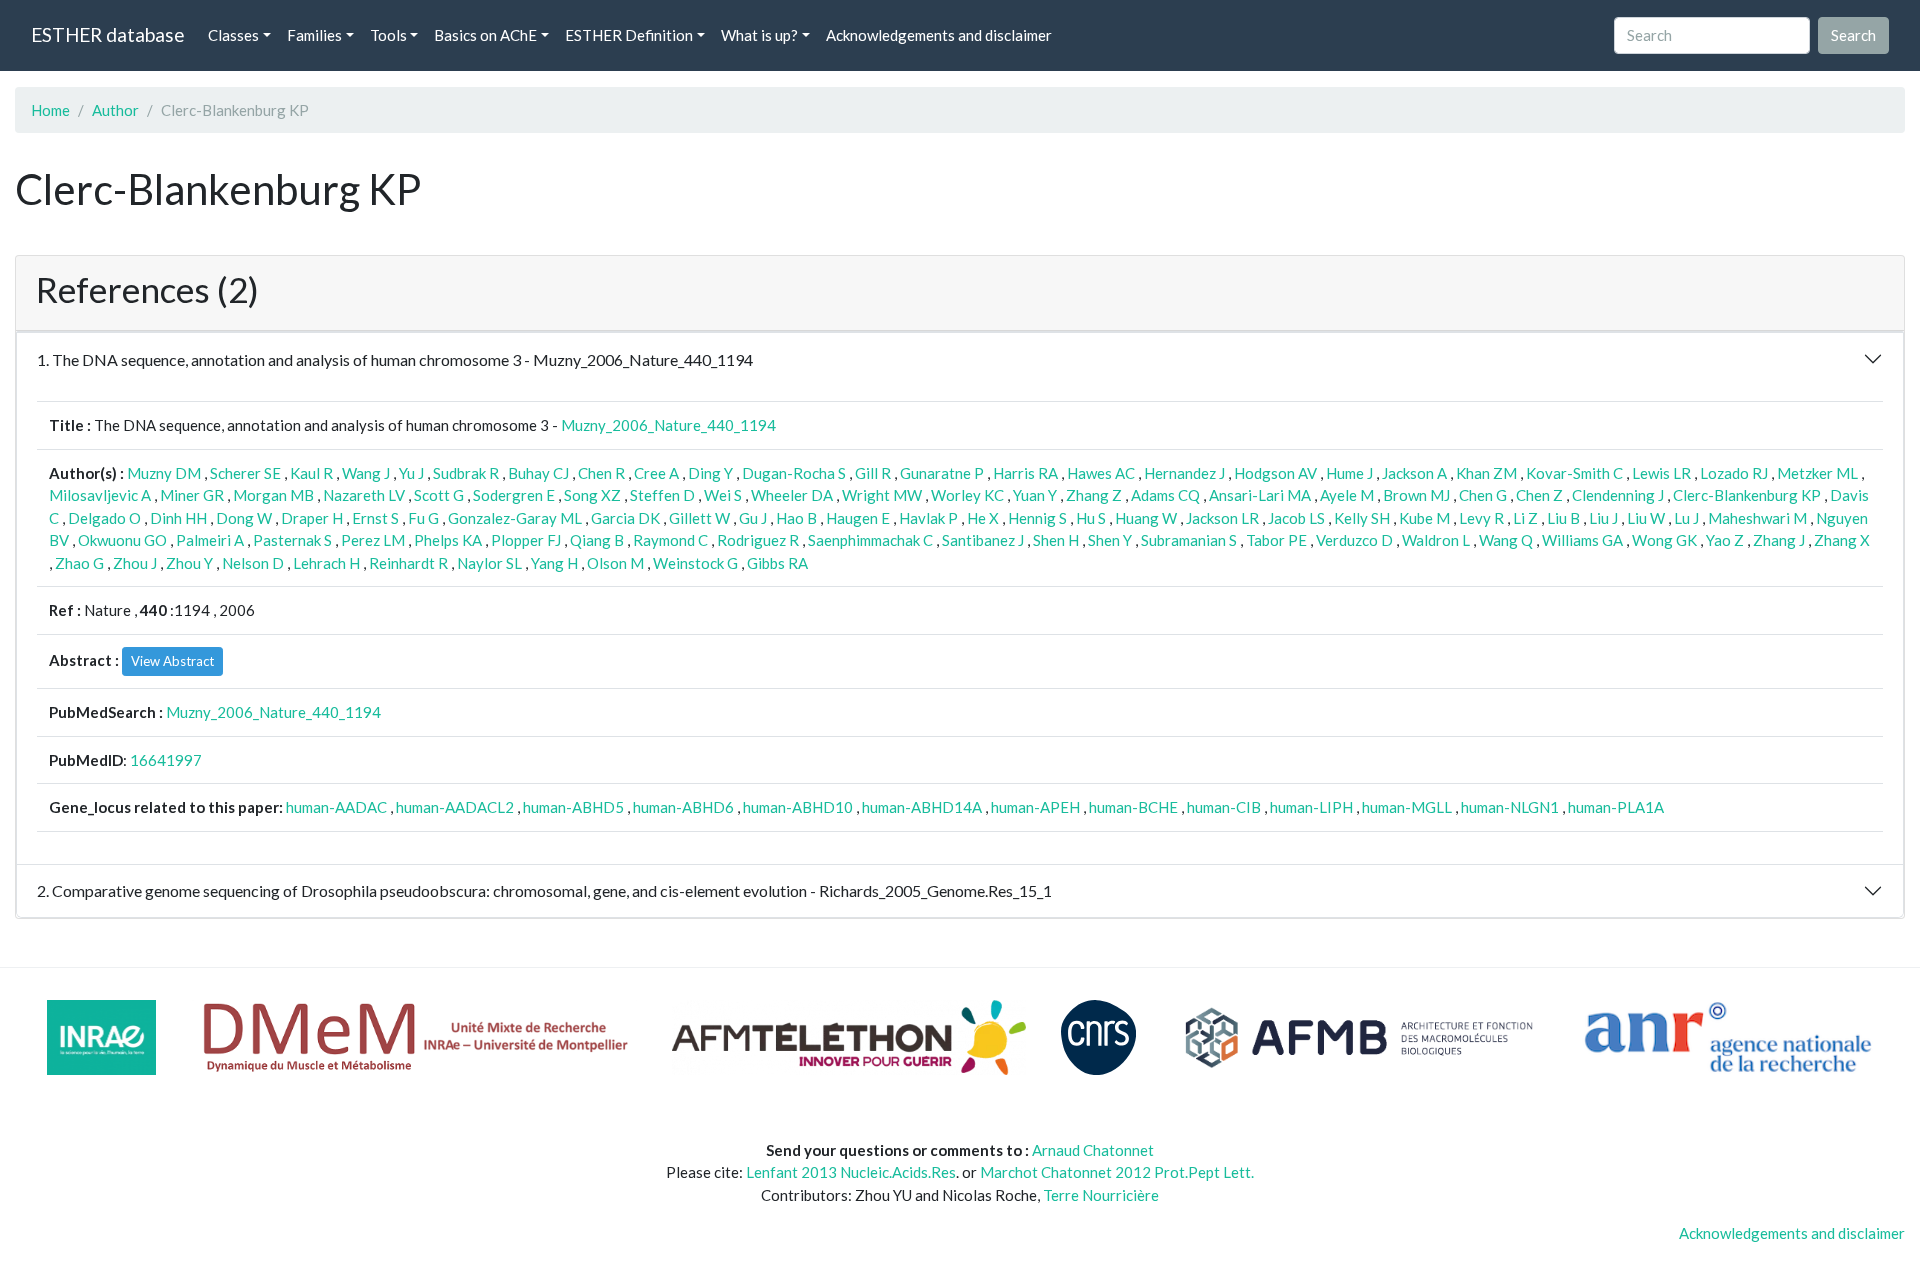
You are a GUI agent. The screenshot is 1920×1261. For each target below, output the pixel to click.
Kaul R (311, 473)
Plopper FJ (526, 540)
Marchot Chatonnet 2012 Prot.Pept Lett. (1117, 1172)
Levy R (1481, 518)
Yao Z (1725, 540)
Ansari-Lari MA (1260, 495)
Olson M (615, 563)
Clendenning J (1618, 495)
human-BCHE (1133, 807)
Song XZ (592, 495)
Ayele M (1347, 495)
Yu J (411, 473)
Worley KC (967, 495)
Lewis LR (1661, 473)
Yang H (554, 563)
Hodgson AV (1275, 473)
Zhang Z (1094, 495)
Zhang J (1779, 540)
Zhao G (79, 563)
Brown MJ (1416, 495)
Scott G (439, 495)
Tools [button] (388, 35)
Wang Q (1506, 540)
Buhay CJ (538, 473)
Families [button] (314, 35)
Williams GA (1582, 540)
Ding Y (710, 473)
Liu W (1646, 518)
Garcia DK (625, 518)
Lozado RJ (1734, 473)
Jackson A (1414, 473)
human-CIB (1224, 807)
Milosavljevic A (100, 495)
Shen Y (1110, 540)
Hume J (1349, 473)
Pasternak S (292, 540)
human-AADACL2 (455, 807)
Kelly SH (1362, 518)
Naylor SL (489, 563)
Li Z (1525, 518)
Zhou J (135, 563)
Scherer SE (245, 473)
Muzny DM (164, 473)
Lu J (1686, 518)
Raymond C (670, 540)
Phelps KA (448, 540)
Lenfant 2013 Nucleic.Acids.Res (851, 1172)
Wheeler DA (792, 495)
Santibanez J (983, 540)
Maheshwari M (1757, 518)
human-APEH (1035, 807)
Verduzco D (1354, 540)
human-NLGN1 (1510, 807)
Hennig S (1037, 518)
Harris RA (1025, 473)
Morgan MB (273, 495)
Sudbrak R (466, 473)
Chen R (601, 473)
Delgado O (104, 518)
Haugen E (858, 518)
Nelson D (253, 563)
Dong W (244, 518)
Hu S (1091, 518)
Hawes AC (1101, 473)
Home (50, 110)
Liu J (1603, 518)
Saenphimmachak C (870, 540)
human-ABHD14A (922, 807)
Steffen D (662, 495)
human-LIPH (1311, 807)
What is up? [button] (759, 35)
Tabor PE (1276, 540)
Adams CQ (1165, 495)
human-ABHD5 (573, 807)
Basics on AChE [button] (485, 35)
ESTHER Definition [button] (629, 35)
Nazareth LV (364, 495)
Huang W (1146, 518)
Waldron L (1436, 540)
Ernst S (375, 518)
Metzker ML (1817, 473)
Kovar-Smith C (1574, 473)
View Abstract (172, 661)
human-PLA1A (1616, 807)
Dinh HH (178, 518)
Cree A (656, 473)
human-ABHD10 (798, 807)
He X (983, 518)
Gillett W (699, 518)
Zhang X (1842, 540)
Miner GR (192, 495)
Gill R (873, 473)
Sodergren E (514, 495)
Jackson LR (1222, 518)
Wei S (723, 495)
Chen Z (1539, 495)
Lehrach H (326, 563)
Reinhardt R (408, 563)
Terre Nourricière (1101, 1195)
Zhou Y (189, 563)
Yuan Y (1035, 495)
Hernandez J (1184, 473)
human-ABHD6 (683, 807)
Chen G (1483, 495)
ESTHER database (107, 34)
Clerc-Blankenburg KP (1747, 495)
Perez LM (373, 540)
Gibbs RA (777, 563)
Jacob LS (1296, 518)
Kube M (1424, 518)
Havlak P (928, 518)
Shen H (1056, 540)
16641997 (166, 760)
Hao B (796, 518)
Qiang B (597, 540)
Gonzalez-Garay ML (515, 518)
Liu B (1563, 518)
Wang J (366, 473)
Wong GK (1664, 540)
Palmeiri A (210, 540)
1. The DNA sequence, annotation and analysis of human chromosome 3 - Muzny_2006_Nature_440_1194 (395, 359)
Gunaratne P (942, 473)
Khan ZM (1486, 473)
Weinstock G (695, 563)
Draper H (312, 518)
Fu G (423, 518)
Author (115, 110)
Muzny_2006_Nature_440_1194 (668, 425)
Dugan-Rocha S (794, 473)
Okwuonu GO (122, 540)
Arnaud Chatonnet (1093, 1150)
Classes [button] (233, 35)
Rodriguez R (758, 540)
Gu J (753, 518)
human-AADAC (336, 807)
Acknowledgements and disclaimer (939, 35)
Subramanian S (1189, 540)
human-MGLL (1407, 807)
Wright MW (882, 495)
